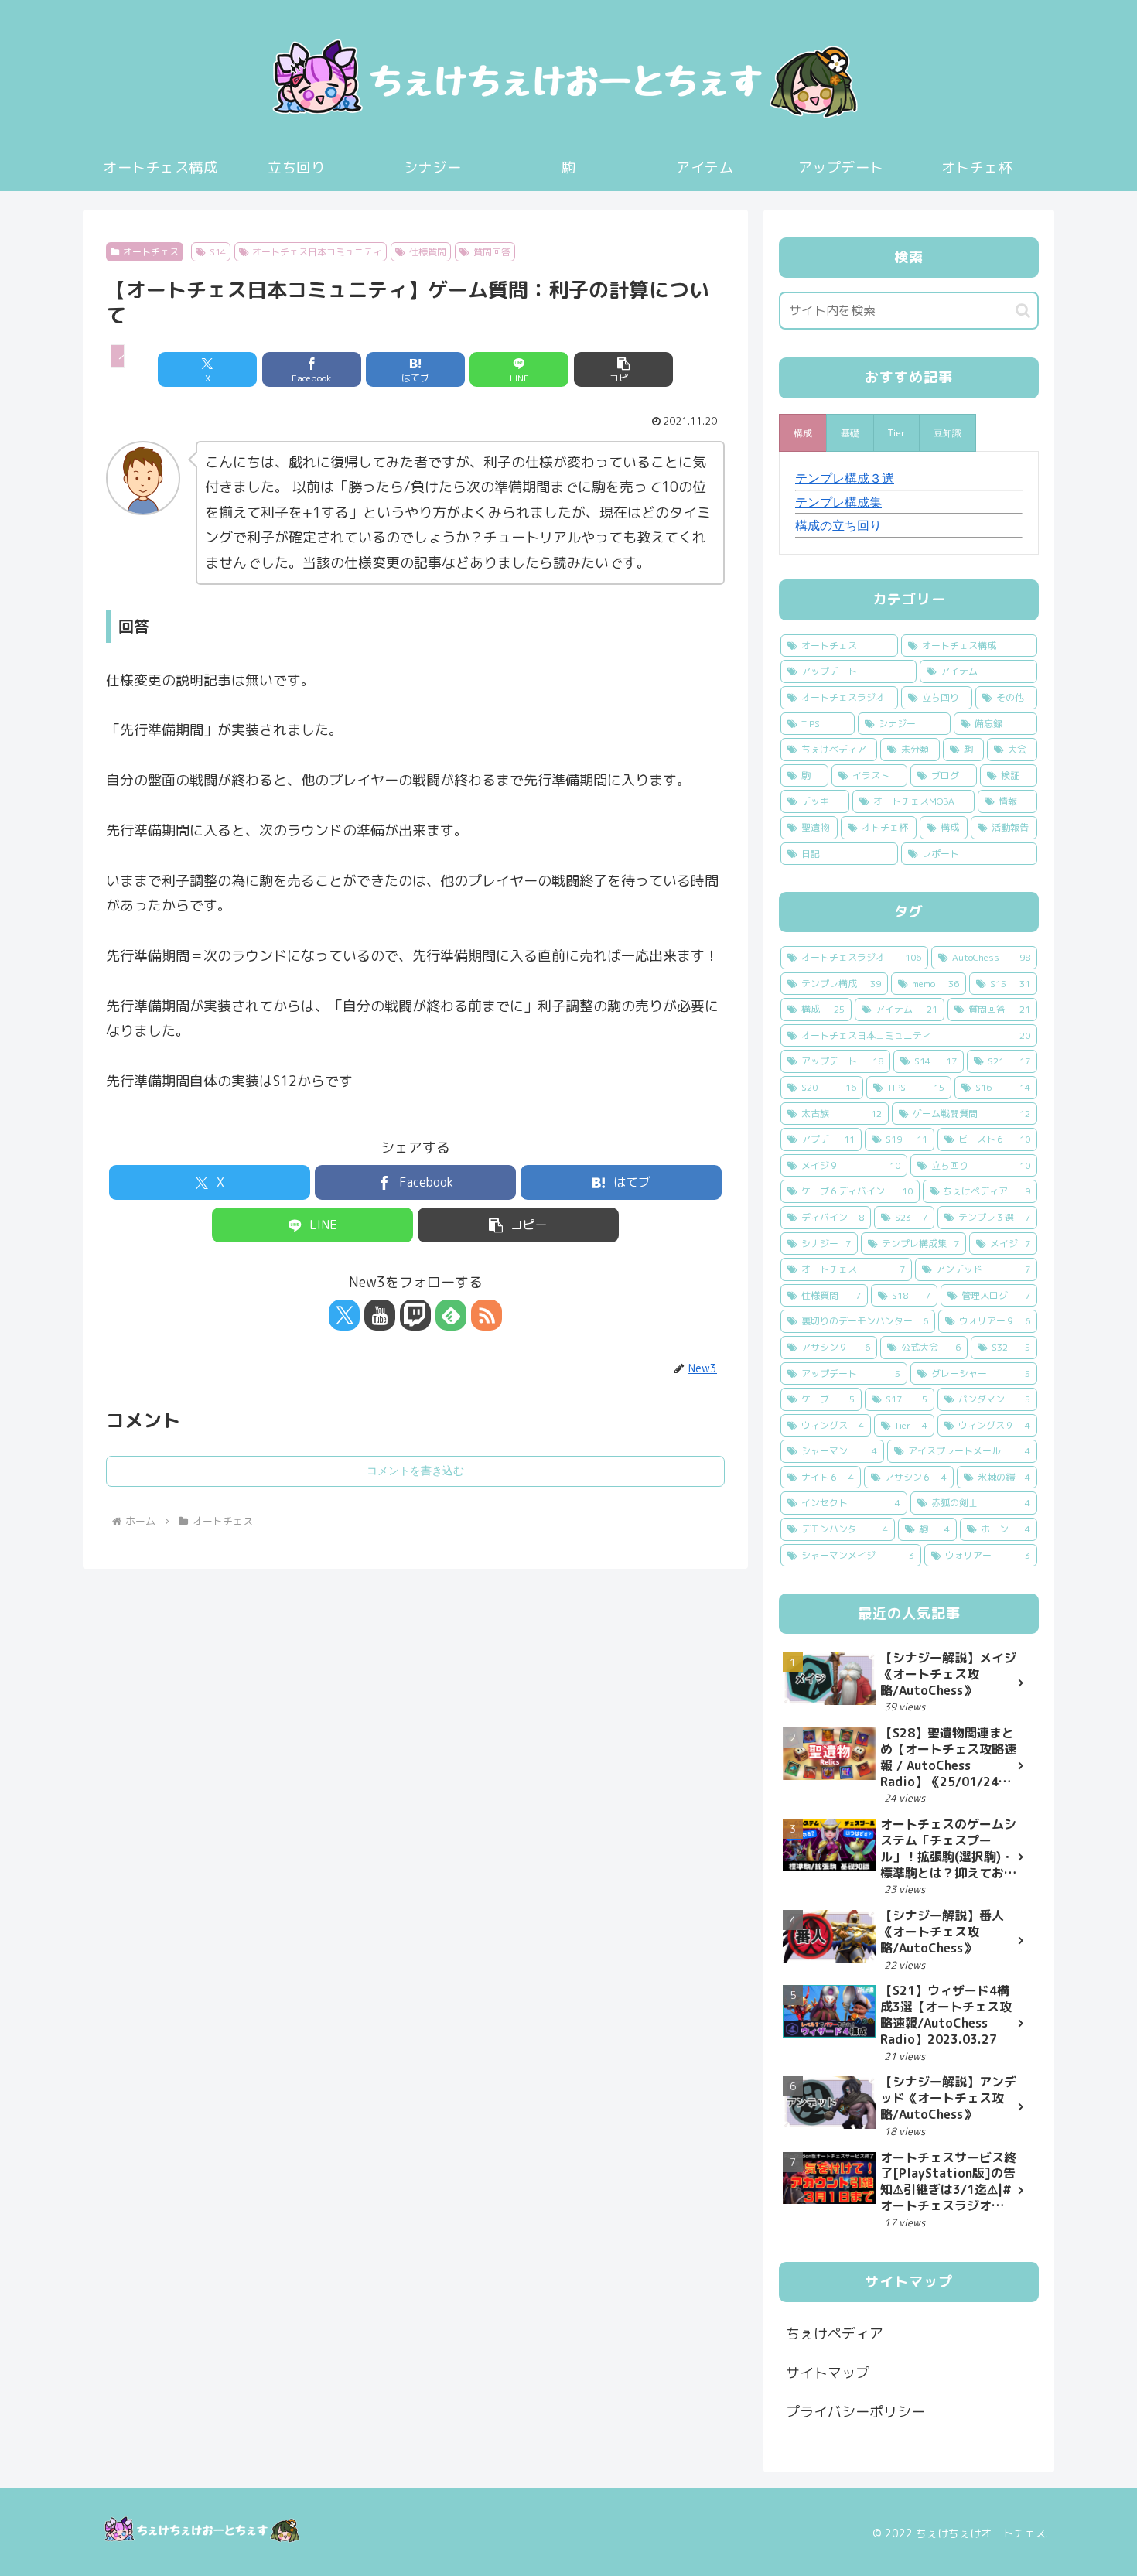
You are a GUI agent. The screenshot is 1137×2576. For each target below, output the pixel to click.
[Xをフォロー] (344, 1315)
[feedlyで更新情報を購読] (451, 1315)
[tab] (803, 433)
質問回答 (492, 252)
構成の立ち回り (838, 525)
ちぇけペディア (835, 2333)
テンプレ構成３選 (845, 478)
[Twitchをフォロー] (415, 1315)
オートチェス (151, 252)
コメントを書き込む (415, 1471)
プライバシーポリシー (855, 2412)
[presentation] (803, 433)
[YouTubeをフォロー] (380, 1315)
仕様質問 (428, 252)
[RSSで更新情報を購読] (487, 1315)
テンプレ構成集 (838, 502)
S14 (218, 252)
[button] (623, 369)
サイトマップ (828, 2373)
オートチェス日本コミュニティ (317, 252)
